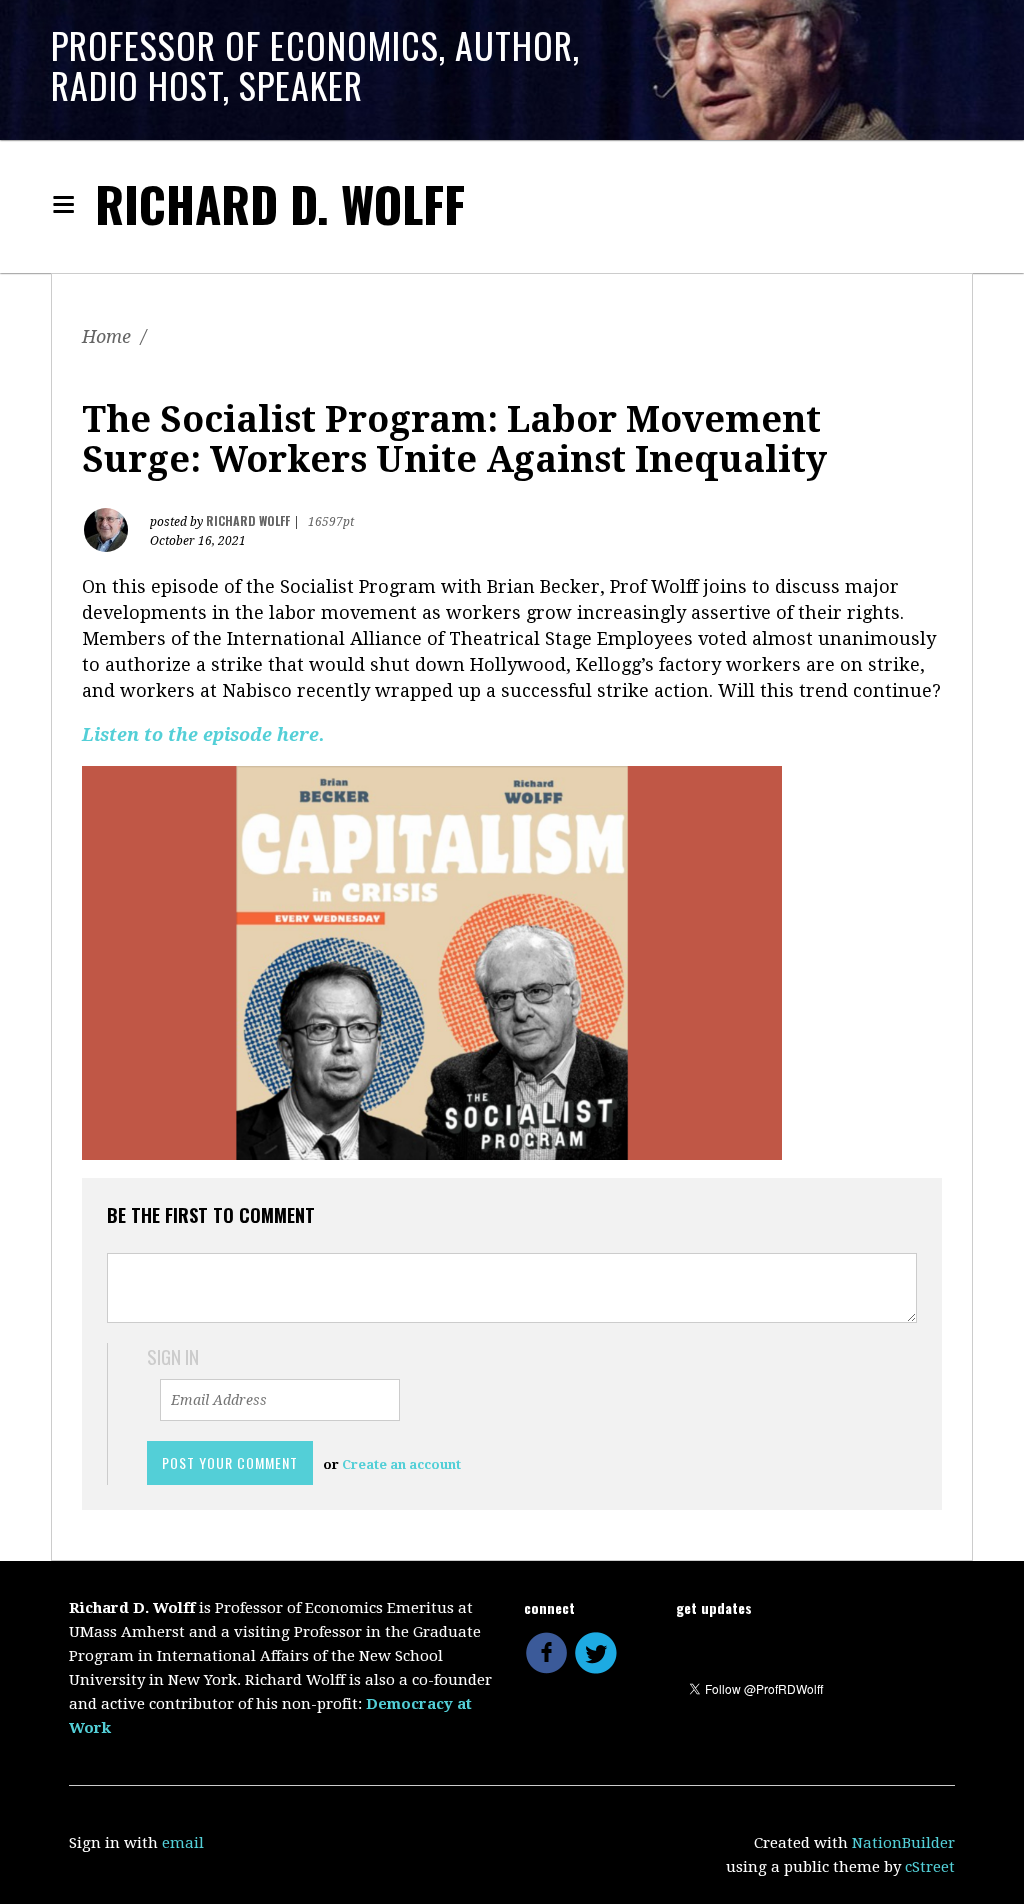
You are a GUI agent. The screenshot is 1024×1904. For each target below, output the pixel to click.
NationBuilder (903, 1843)
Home (106, 336)
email (183, 1843)
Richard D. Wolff (280, 203)
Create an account (401, 1464)
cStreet (930, 1867)
